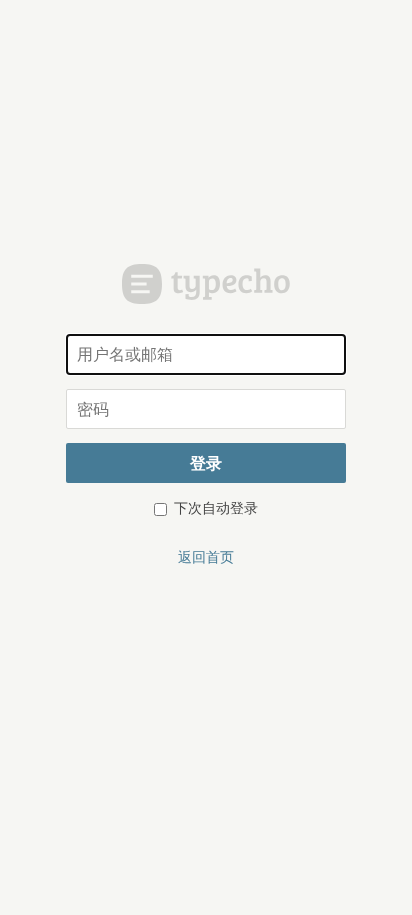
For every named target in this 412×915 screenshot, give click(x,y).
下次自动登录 (214, 507)
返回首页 (206, 556)
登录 (206, 462)
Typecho (206, 284)
